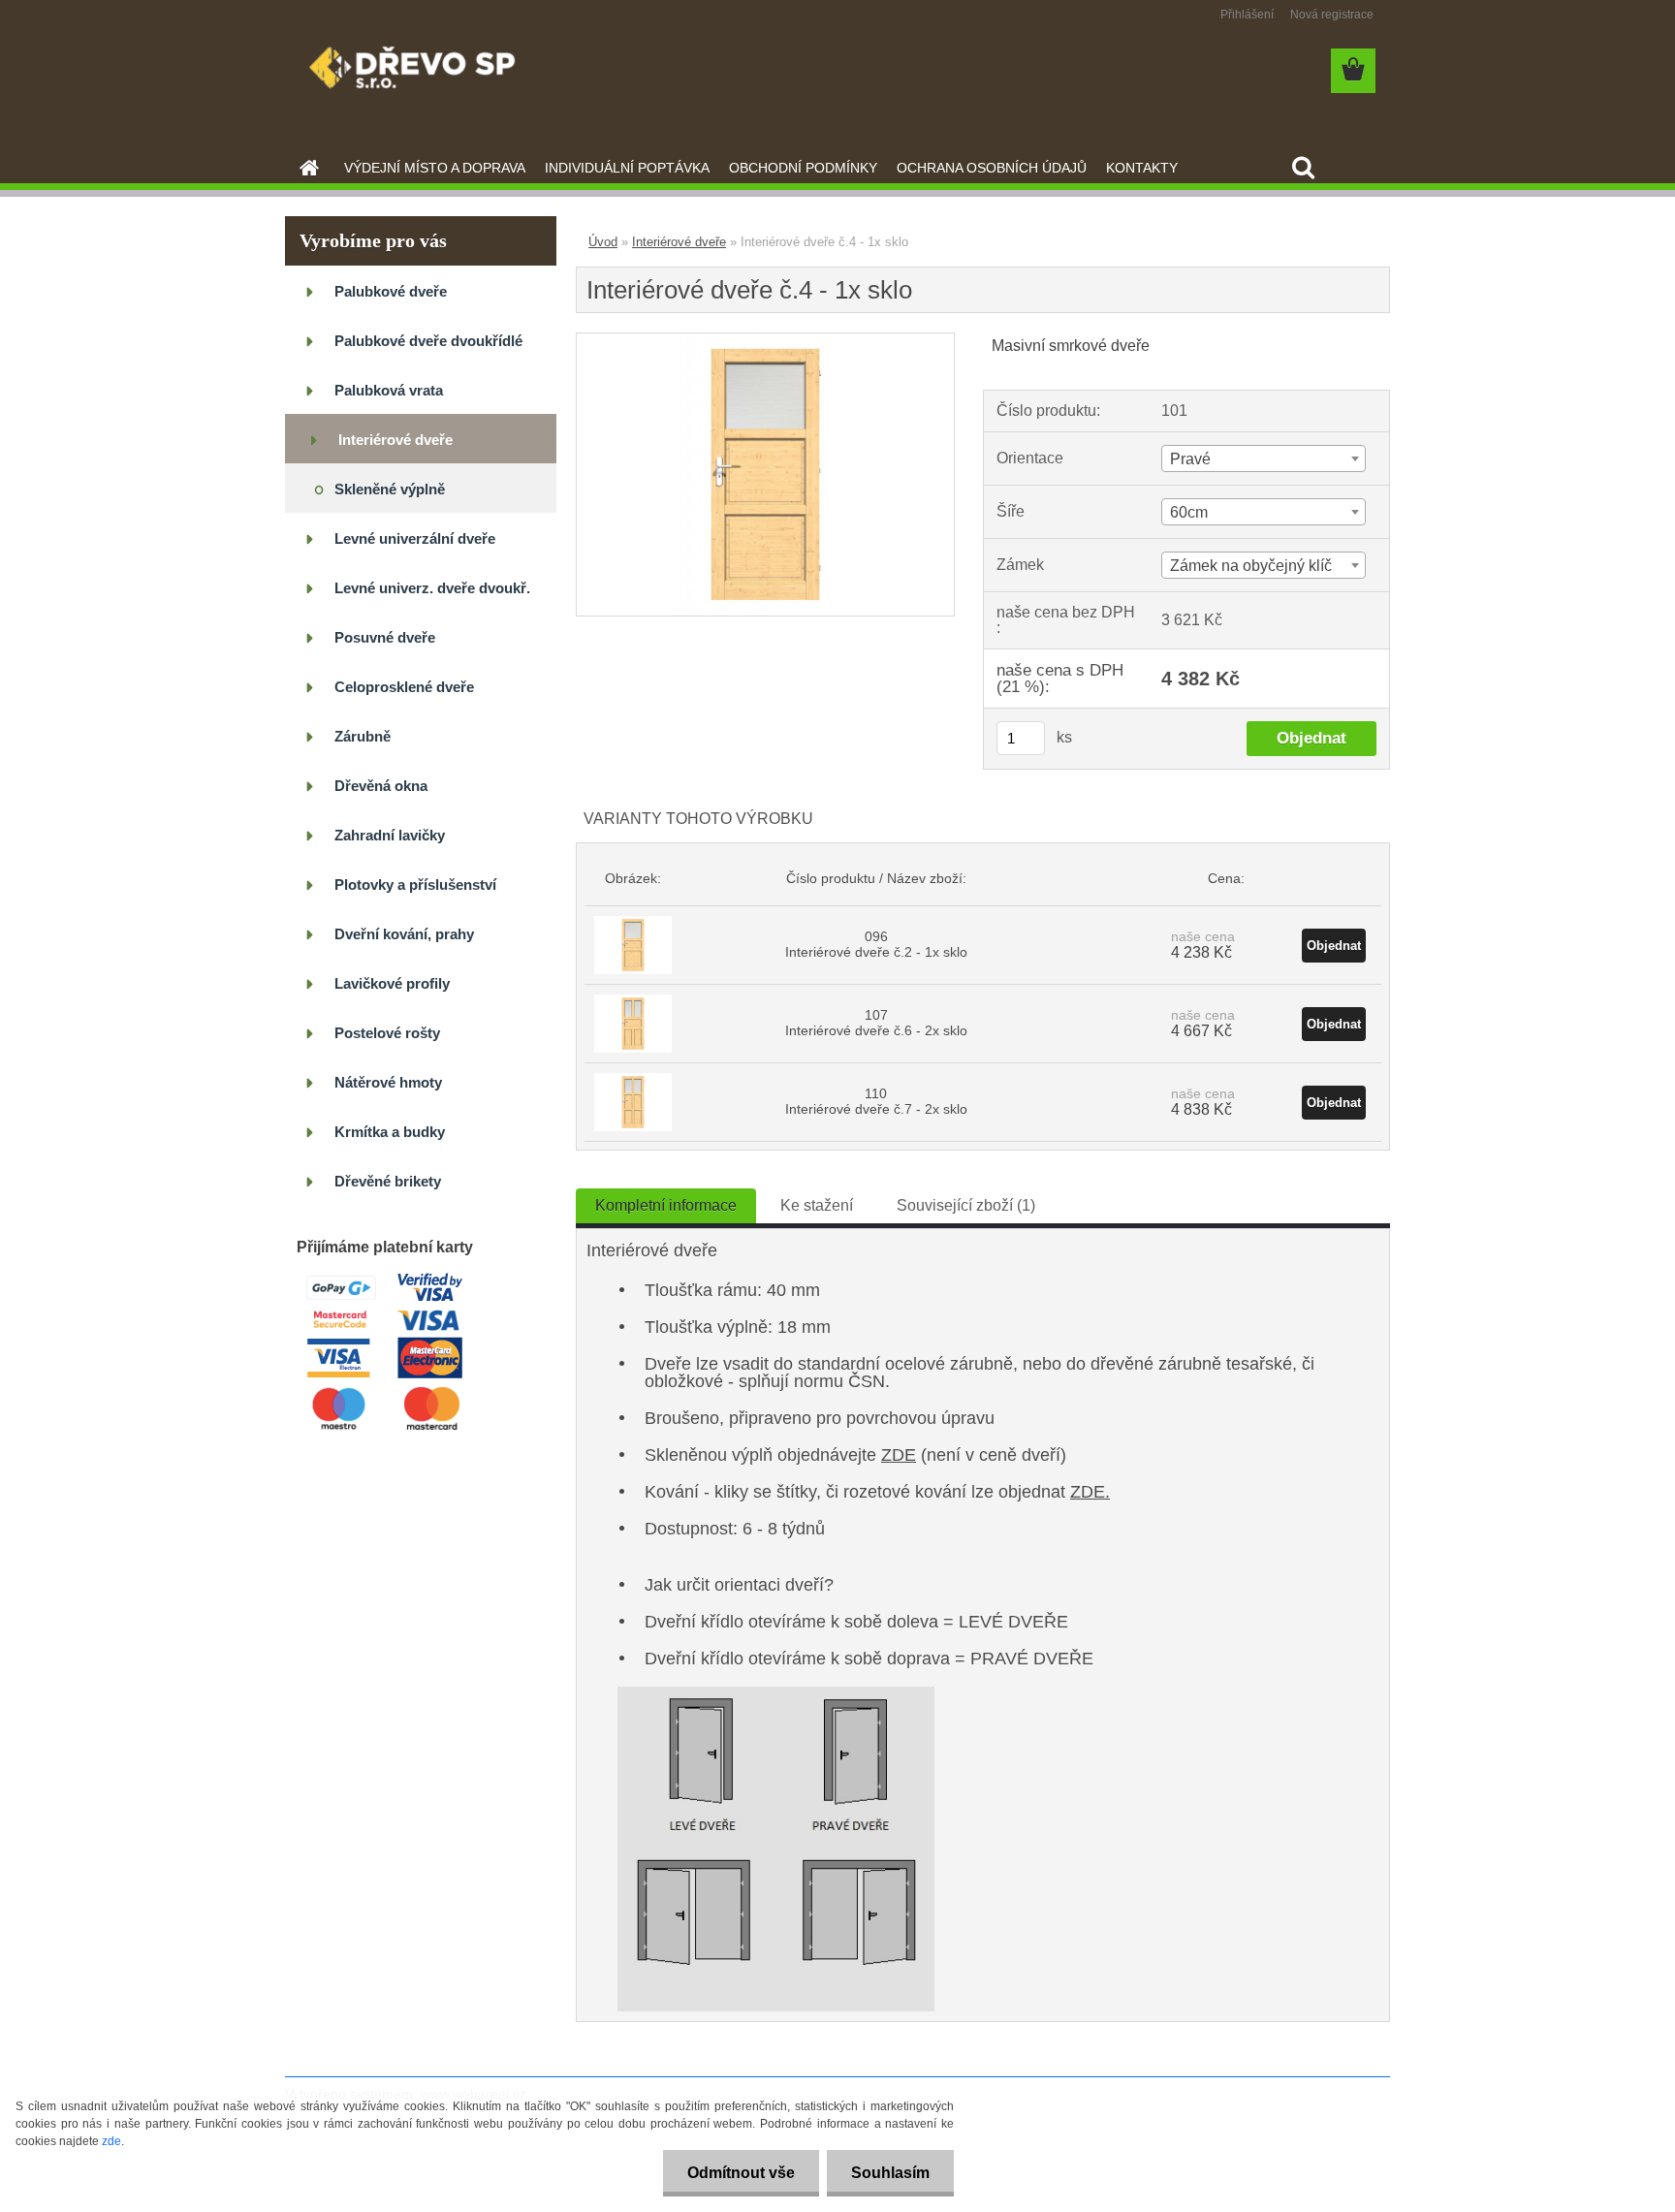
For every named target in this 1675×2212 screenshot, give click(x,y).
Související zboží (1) (966, 1205)
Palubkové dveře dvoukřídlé (428, 341)
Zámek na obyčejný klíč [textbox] (1251, 566)
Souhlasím (890, 2173)
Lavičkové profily (392, 983)
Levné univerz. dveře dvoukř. (432, 588)
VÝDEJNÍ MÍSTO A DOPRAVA (435, 168)
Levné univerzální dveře (415, 538)
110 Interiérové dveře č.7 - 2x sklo (876, 1101)
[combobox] (1264, 458)
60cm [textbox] (1189, 512)
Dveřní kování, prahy (404, 934)
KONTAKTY (1142, 168)
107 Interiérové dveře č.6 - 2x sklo (876, 1023)
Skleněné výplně (390, 489)
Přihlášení (1247, 15)
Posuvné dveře (385, 637)
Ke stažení (817, 1205)
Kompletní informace (666, 1205)
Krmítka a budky (390, 1132)
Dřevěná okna (381, 786)
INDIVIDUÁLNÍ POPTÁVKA (627, 168)
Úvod (603, 242)
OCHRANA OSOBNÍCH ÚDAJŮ (992, 168)
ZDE (899, 1455)
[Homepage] (307, 168)
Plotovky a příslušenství (415, 885)
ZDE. (1090, 1492)
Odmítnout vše (741, 2173)
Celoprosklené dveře (404, 687)
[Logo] (418, 72)
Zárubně (363, 736)
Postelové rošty (387, 1033)
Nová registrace (1332, 15)
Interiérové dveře (395, 440)
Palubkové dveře (391, 291)
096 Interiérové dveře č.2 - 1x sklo (876, 944)
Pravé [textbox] (1190, 459)
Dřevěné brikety (388, 1181)
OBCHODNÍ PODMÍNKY (803, 168)
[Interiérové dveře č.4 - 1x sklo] (765, 341)
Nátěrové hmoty (388, 1082)
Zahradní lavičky (390, 835)
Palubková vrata (389, 390)
